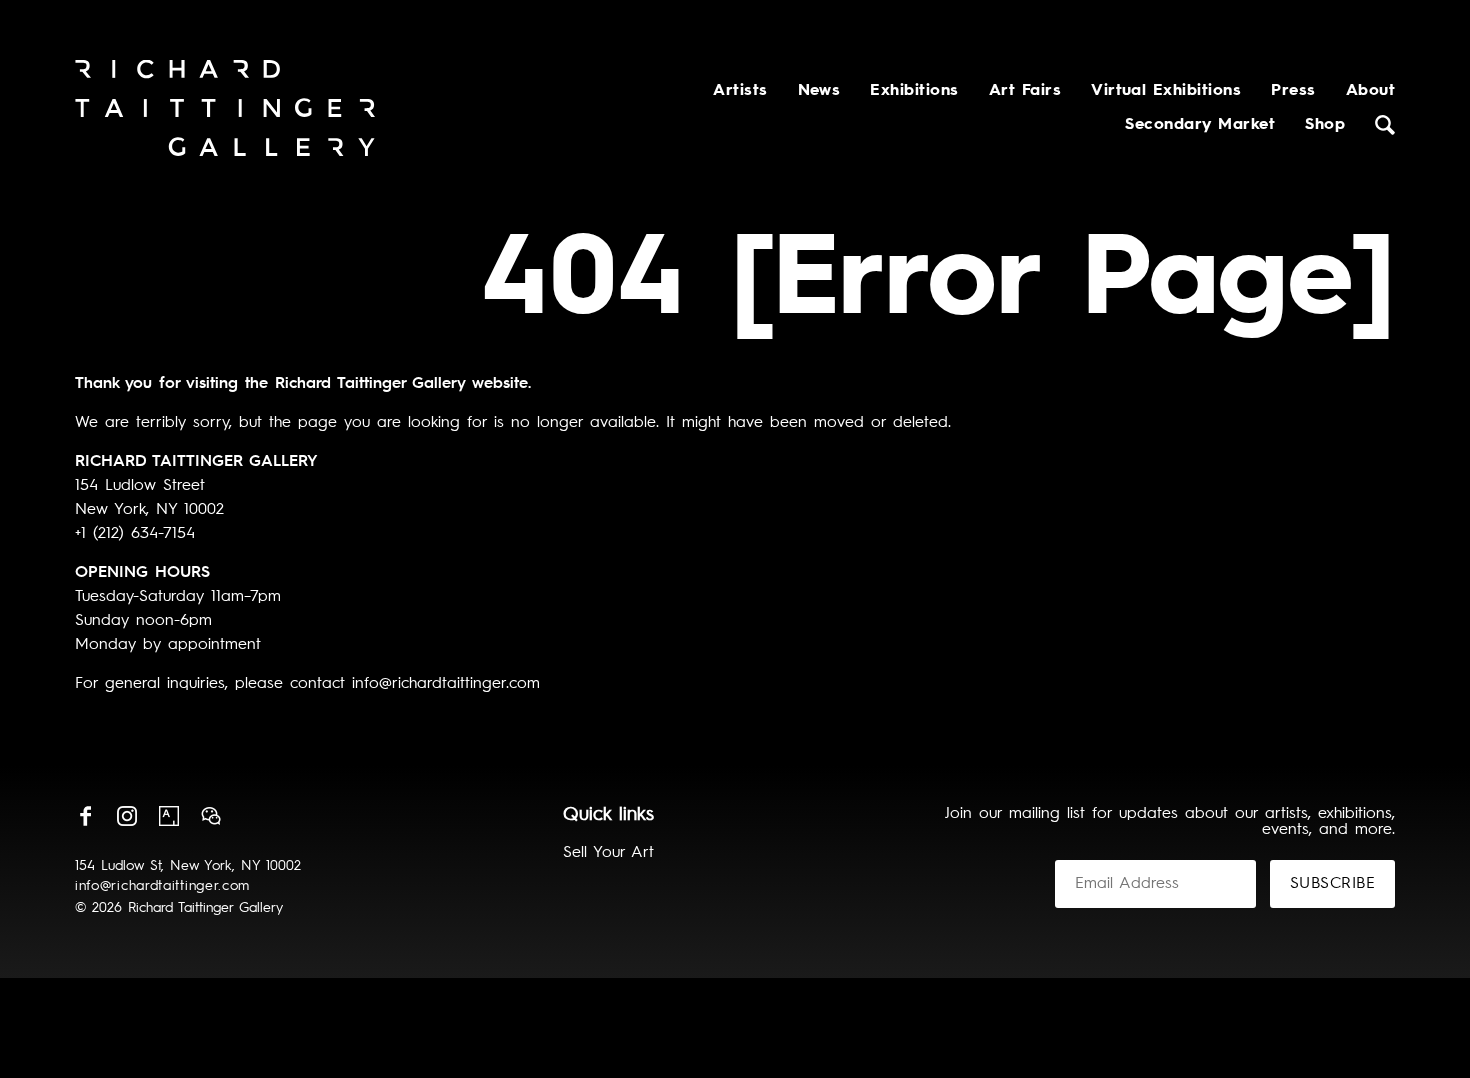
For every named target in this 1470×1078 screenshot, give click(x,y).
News (819, 91)
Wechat (211, 816)
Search (1385, 125)
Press (1293, 91)
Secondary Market (1200, 125)
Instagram (127, 816)
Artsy (169, 816)
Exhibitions (914, 91)
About (1370, 91)
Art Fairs (1025, 91)
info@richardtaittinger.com (162, 886)
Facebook (85, 816)
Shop (1325, 125)
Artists (740, 91)
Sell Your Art (608, 853)
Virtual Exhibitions (1166, 91)
